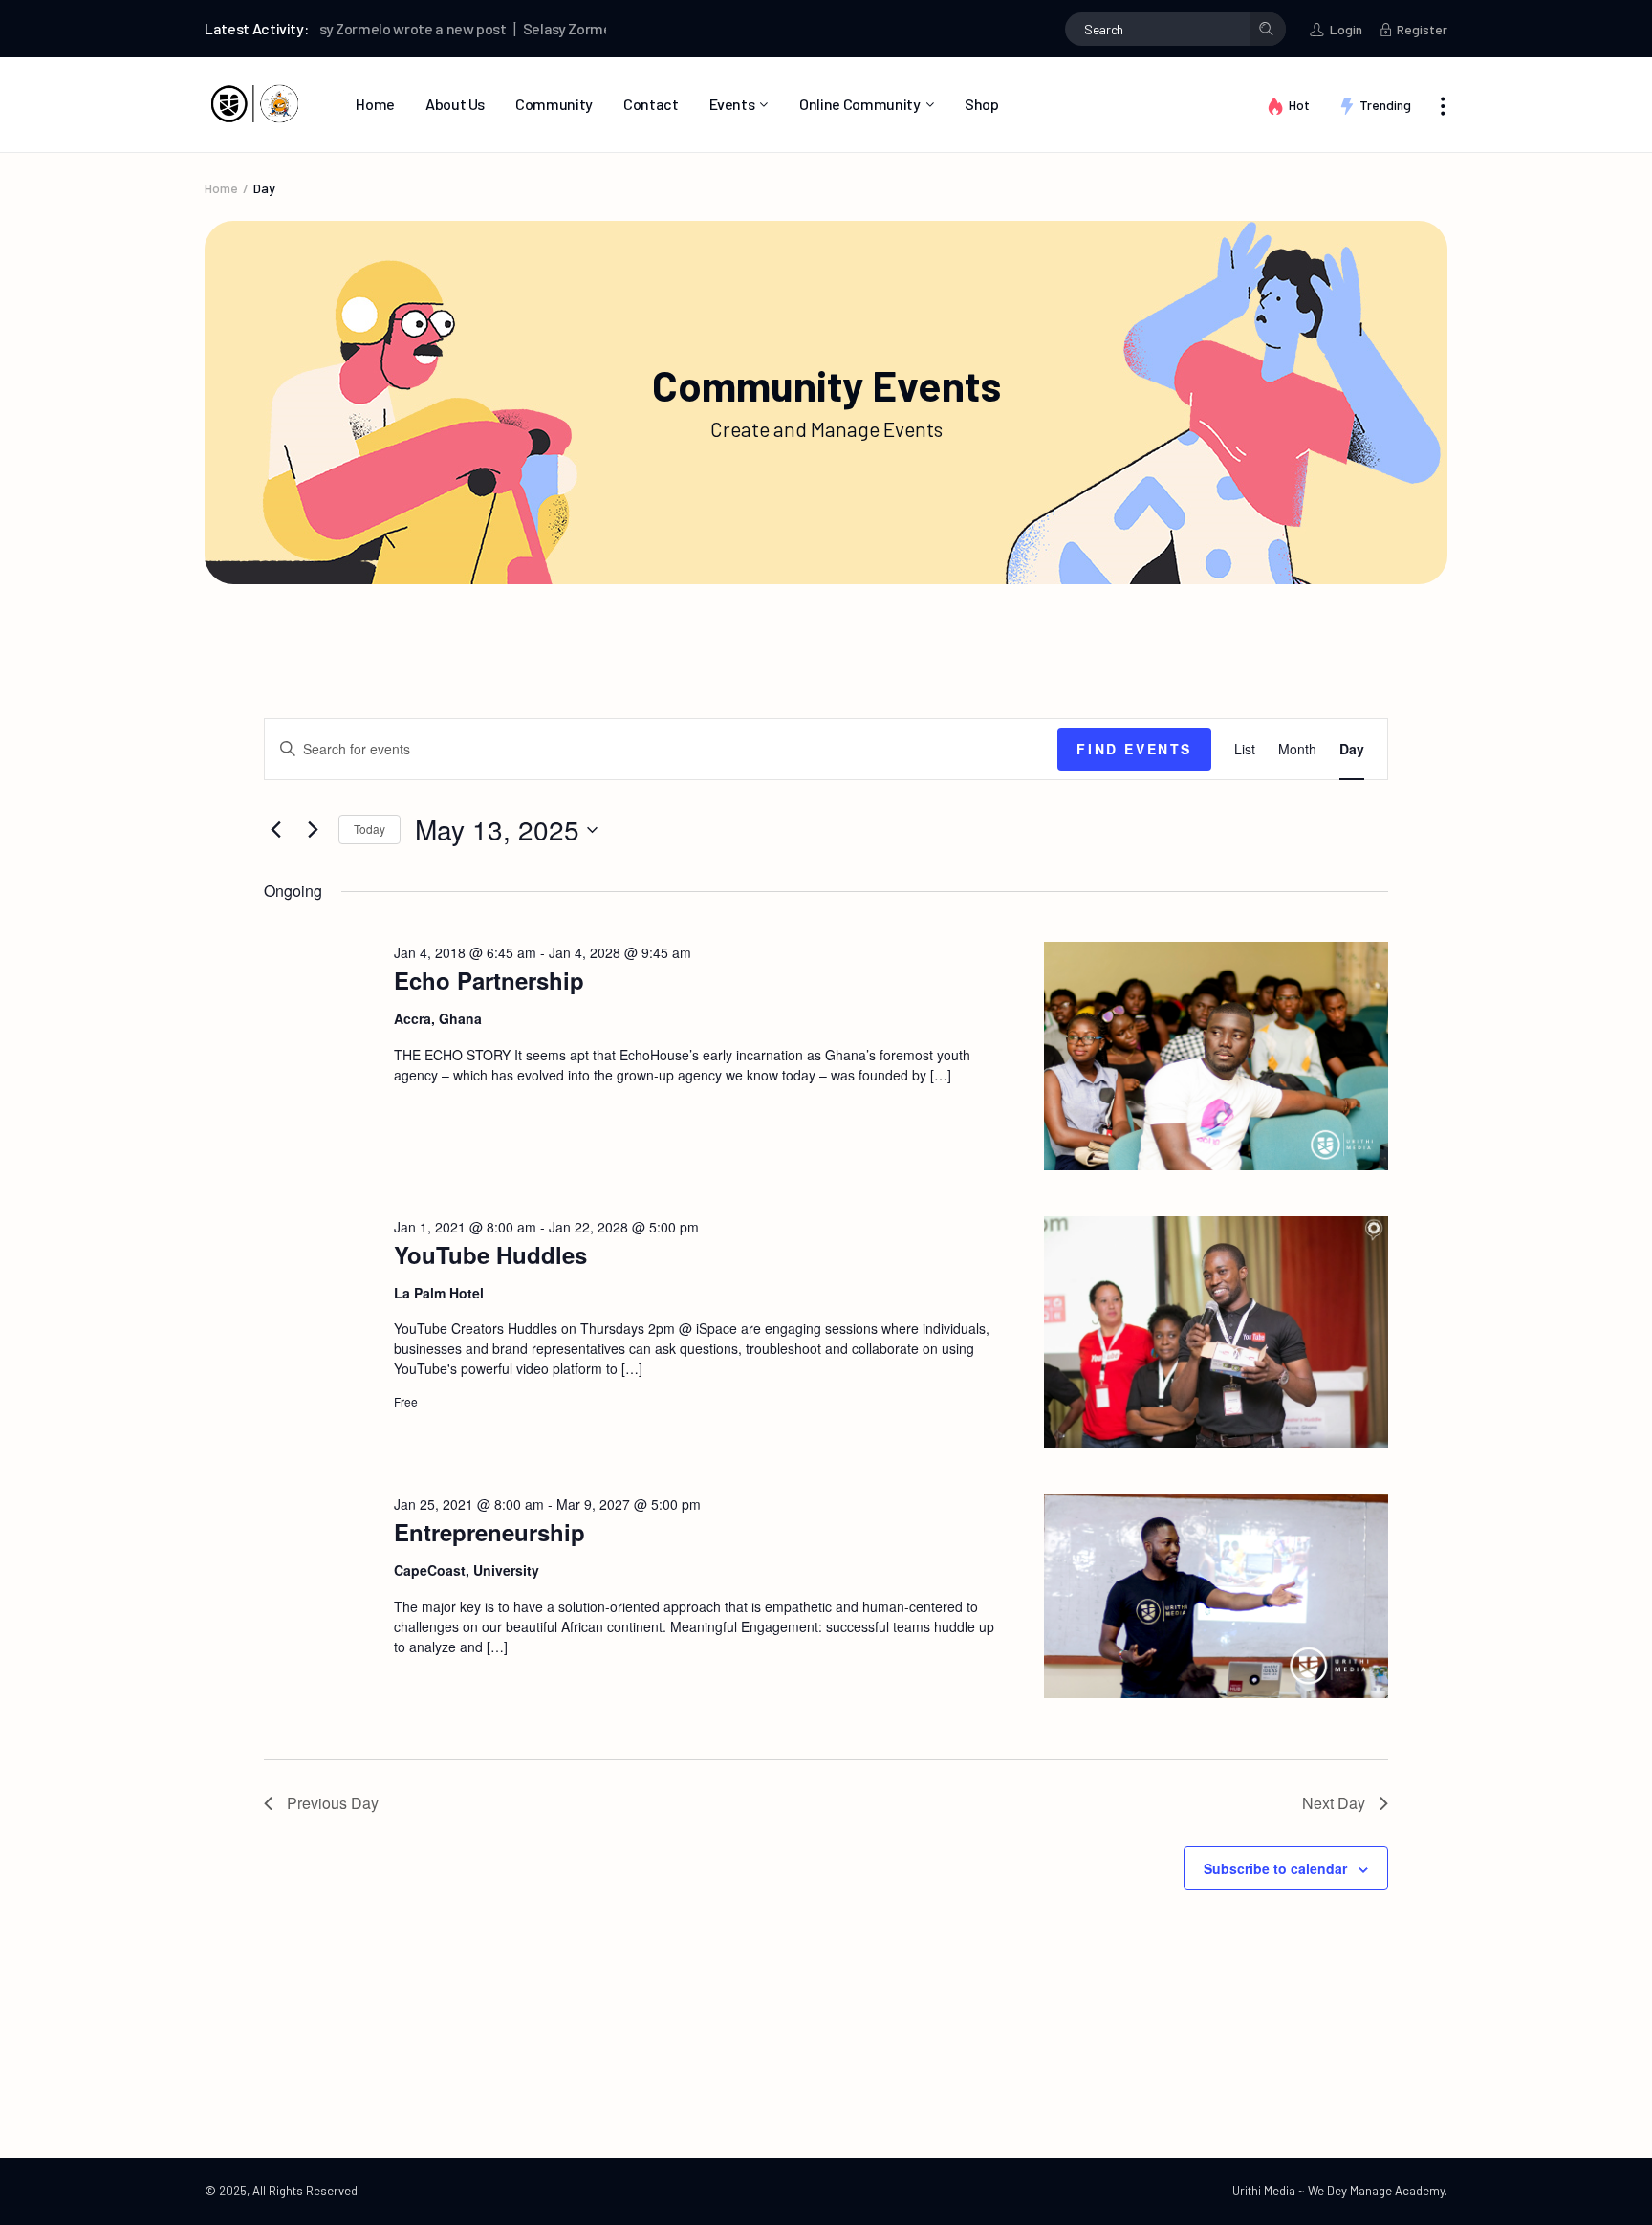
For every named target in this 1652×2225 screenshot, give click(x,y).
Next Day (1334, 1803)
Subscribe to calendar (1275, 1868)
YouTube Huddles (490, 1254)
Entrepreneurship (489, 1532)
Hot (1299, 105)
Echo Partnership (489, 980)
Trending (1385, 105)
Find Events (1134, 749)
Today (370, 829)
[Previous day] (275, 830)
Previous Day (333, 1803)
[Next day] (313, 830)
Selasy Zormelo (525, 28)
